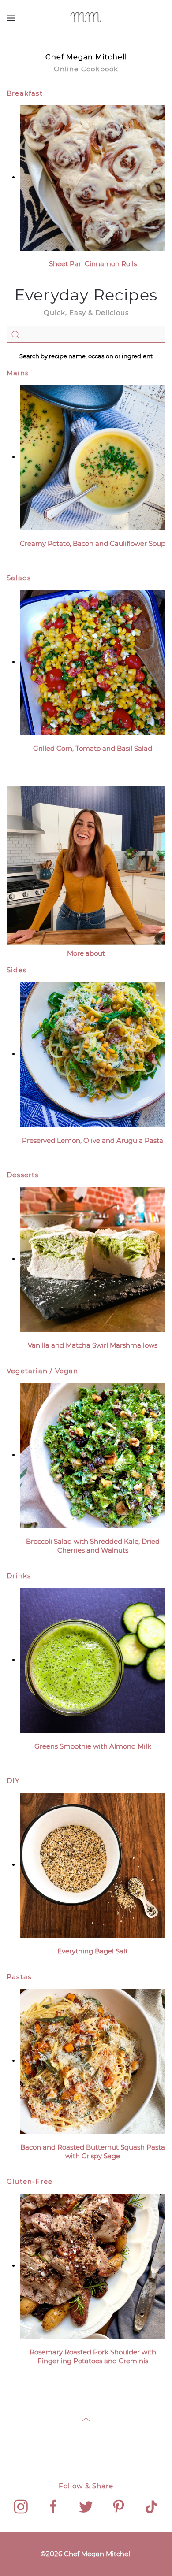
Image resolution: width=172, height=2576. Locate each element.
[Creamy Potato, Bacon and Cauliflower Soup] (93, 457)
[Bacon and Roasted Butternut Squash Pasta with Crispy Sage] (93, 2061)
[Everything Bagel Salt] (93, 1865)
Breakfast (25, 93)
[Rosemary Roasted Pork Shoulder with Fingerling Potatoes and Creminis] (93, 2266)
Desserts (23, 1175)
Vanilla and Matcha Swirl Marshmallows (93, 1345)
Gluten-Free (30, 2181)
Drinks (19, 1576)
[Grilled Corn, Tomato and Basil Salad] (93, 662)
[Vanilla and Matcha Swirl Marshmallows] (93, 1259)
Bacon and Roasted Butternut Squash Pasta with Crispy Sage (93, 2152)
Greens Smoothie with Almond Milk (93, 1746)
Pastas (19, 1977)
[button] (11, 18)
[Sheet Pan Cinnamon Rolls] (93, 177)
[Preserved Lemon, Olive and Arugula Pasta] (93, 1054)
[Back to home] (86, 18)
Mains (18, 373)
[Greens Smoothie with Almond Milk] (93, 1660)
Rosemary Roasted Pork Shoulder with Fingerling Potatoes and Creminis (93, 2356)
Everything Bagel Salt (93, 1951)
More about (86, 953)
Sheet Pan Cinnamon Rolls (93, 264)
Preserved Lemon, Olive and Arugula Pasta (93, 1140)
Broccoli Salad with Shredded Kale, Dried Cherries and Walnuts (93, 1546)
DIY (13, 1781)
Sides (17, 970)
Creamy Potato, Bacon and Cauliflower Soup (93, 543)
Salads (19, 578)
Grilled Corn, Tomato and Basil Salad (93, 748)
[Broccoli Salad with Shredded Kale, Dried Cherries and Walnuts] (93, 1455)
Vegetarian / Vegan (43, 1371)
